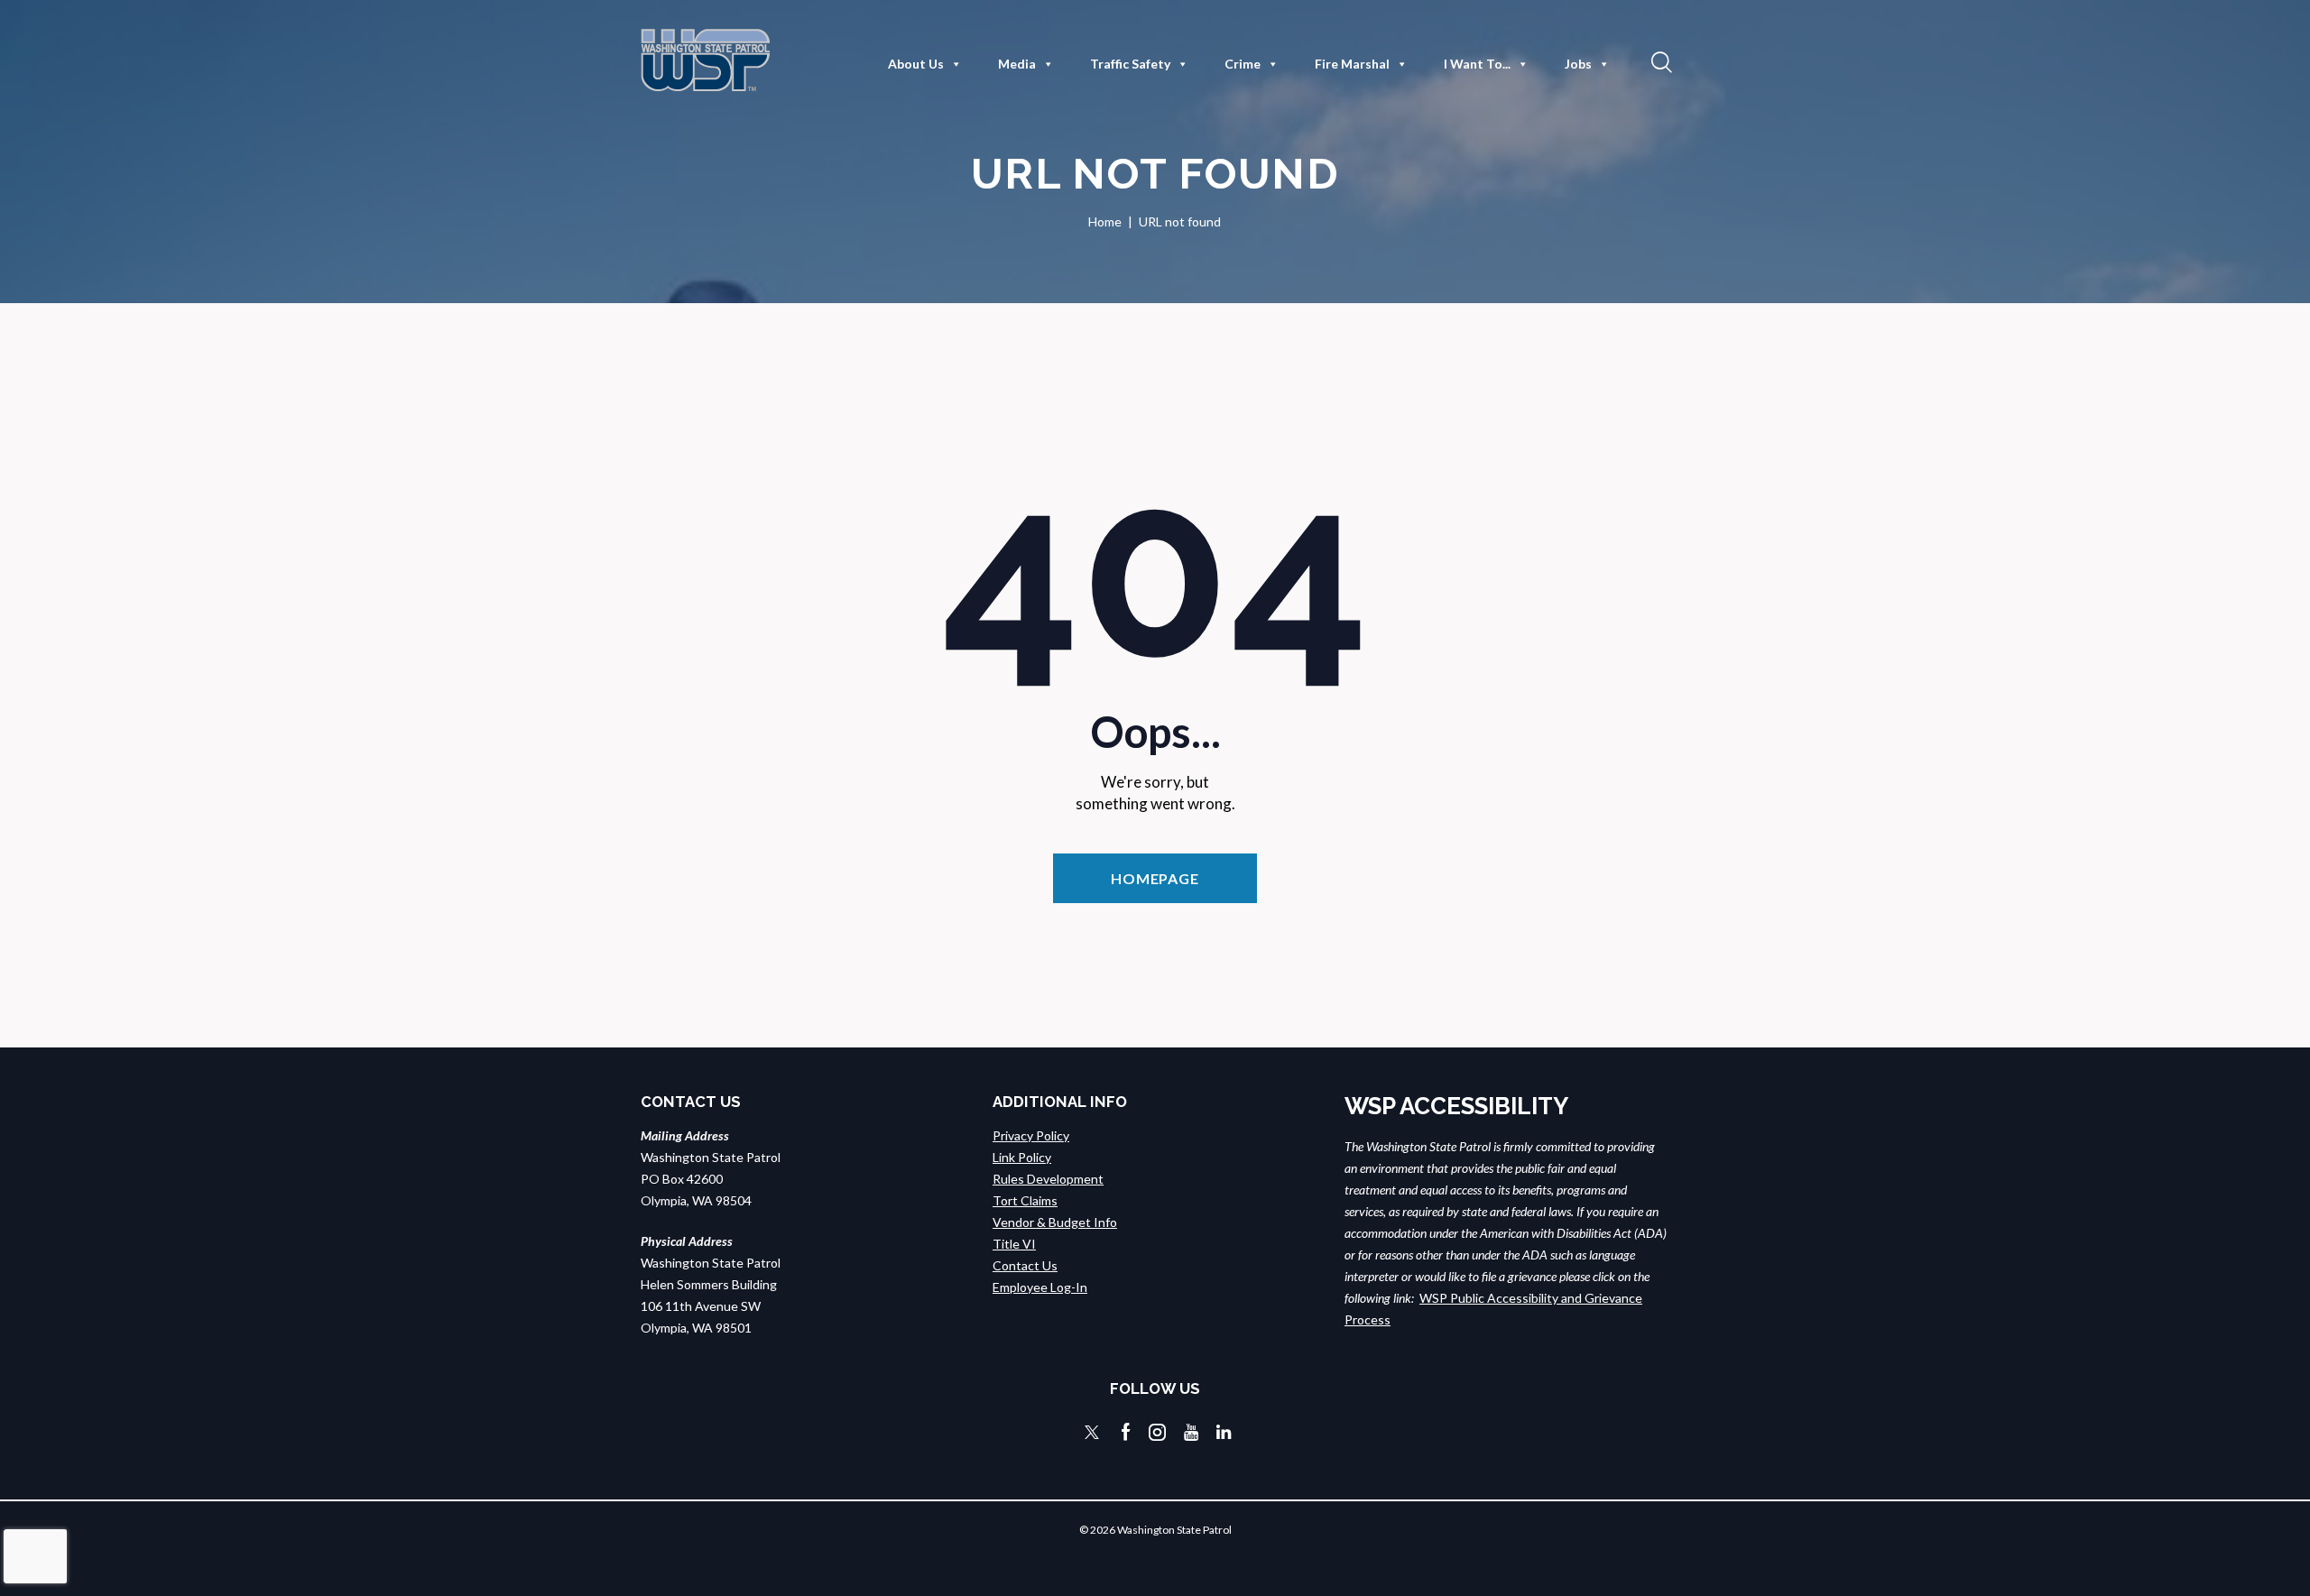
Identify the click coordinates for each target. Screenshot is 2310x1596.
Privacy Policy (1031, 1135)
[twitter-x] (1092, 1432)
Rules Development (1048, 1179)
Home (1105, 221)
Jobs (1578, 64)
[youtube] (1191, 1432)
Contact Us (1025, 1265)
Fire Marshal (1352, 64)
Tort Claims (1025, 1200)
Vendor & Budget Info (1055, 1222)
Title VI (1014, 1244)
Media (1017, 64)
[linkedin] (1224, 1432)
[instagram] (1157, 1432)
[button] (1659, 61)
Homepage (1155, 878)
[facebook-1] (1126, 1432)
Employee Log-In (1040, 1287)
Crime (1243, 64)
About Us (916, 64)
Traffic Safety (1130, 64)
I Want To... (1477, 64)
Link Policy (1022, 1157)
